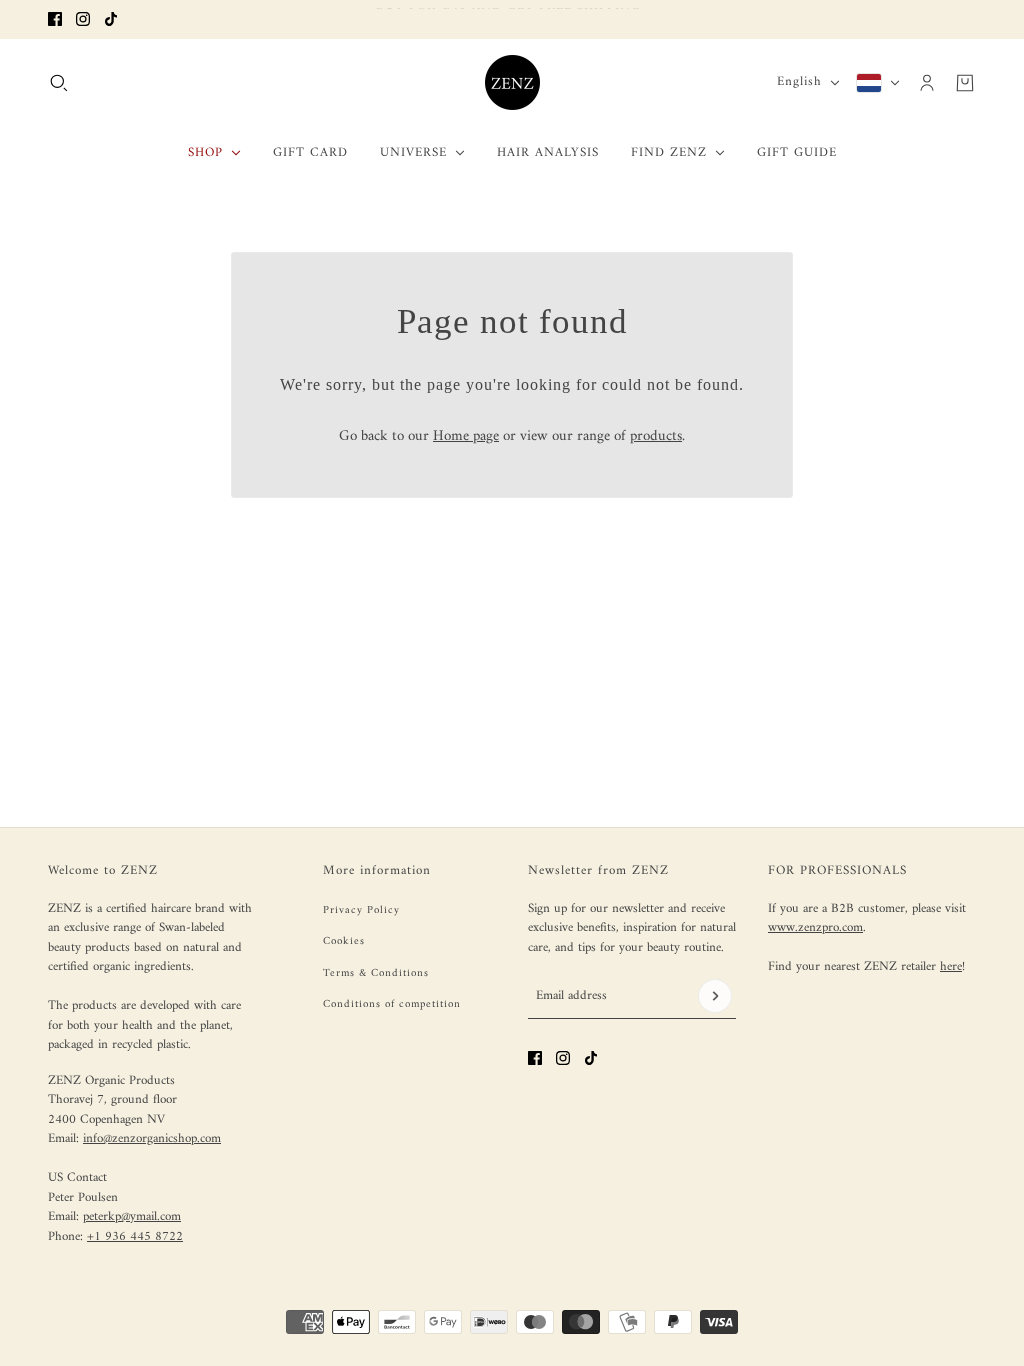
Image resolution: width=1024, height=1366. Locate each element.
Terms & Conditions (376, 973)
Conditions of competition (392, 1004)
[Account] (927, 82)
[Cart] (965, 82)
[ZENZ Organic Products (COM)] (512, 82)
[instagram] (83, 19)
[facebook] (55, 19)
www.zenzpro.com (815, 927)
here (951, 966)
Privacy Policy (361, 910)
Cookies (344, 941)
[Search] (59, 82)
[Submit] (715, 996)
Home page (466, 436)
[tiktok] (111, 19)
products (656, 436)
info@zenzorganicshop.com (152, 1138)
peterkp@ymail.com (132, 1216)
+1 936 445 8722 (135, 1236)
